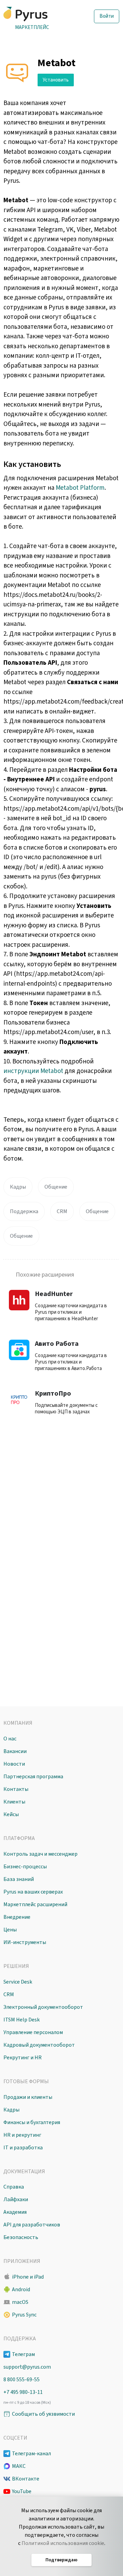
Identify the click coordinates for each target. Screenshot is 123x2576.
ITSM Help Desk (22, 2020)
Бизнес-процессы (25, 1867)
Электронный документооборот (43, 2007)
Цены (10, 1930)
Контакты (16, 1789)
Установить (56, 80)
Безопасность (21, 2237)
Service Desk (18, 1982)
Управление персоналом (33, 2032)
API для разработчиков (32, 2225)
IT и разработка (23, 2148)
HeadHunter (54, 1294)
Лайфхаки (16, 2199)
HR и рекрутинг (22, 2135)
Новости (14, 1764)
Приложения (22, 2261)
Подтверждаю (61, 2560)
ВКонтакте (26, 2479)
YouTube (22, 2491)
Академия (15, 2212)
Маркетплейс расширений (35, 1904)
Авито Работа (57, 1344)
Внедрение (17, 1917)
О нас (10, 1739)
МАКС (19, 2466)
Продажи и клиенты (28, 2097)
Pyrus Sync (24, 2315)
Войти (107, 16)
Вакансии (15, 1751)
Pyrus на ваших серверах (33, 1892)
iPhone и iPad (28, 2277)
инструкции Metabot (33, 1071)
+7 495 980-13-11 (23, 2392)
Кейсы (11, 1814)
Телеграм (23, 2354)
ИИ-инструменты (25, 1942)
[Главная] (38, 14)
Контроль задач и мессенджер (40, 1854)
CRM (62, 1211)
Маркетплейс (32, 27)
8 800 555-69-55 (22, 2380)
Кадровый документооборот (39, 2045)
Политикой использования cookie (63, 2543)
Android (21, 2290)
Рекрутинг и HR (23, 2058)
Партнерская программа (33, 1777)
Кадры (18, 1187)
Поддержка (24, 1211)
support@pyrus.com (27, 2367)
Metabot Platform (80, 488)
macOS (20, 2302)
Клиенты (14, 1802)
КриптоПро (53, 1394)
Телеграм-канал (31, 2454)
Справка (14, 2187)
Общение (56, 1187)
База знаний (19, 1879)
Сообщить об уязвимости (43, 2414)
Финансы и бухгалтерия (32, 2122)
